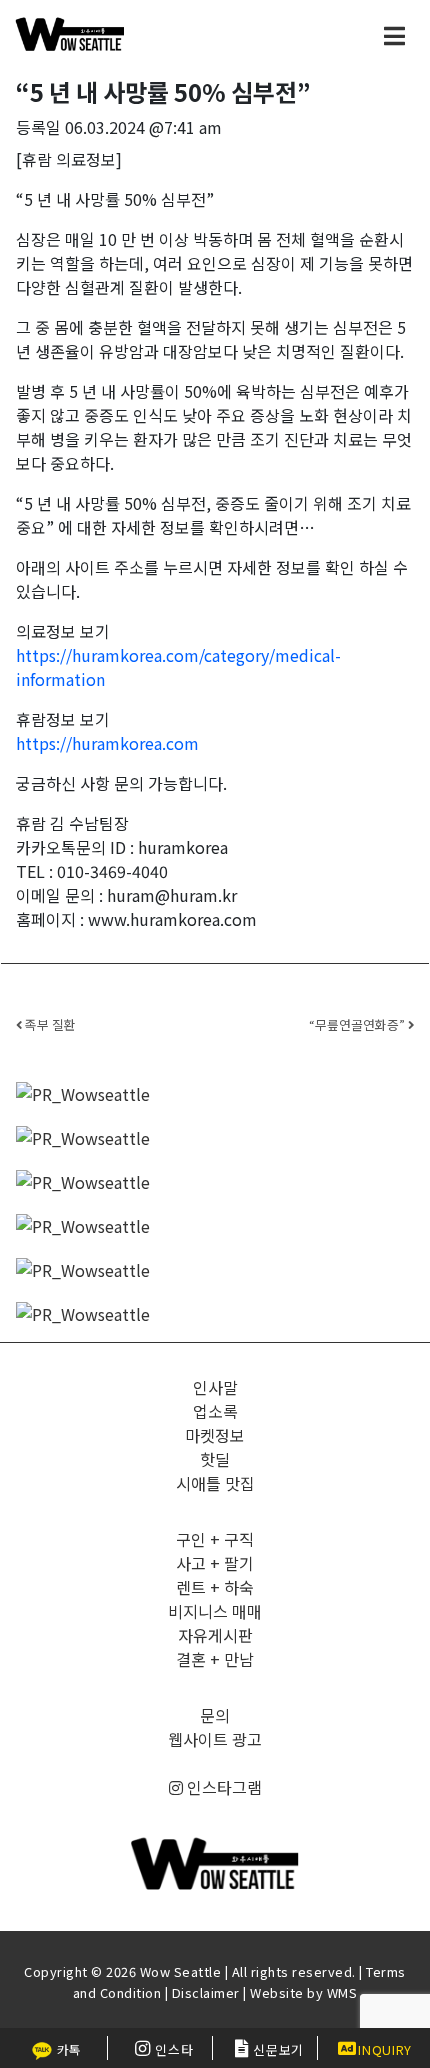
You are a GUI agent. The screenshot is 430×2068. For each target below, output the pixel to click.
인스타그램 (222, 1787)
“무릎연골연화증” (358, 1024)
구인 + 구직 (215, 1539)
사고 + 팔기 (215, 1563)
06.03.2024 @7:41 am (143, 127)
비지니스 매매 (215, 1611)
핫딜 (215, 1459)
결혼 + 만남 (215, 1659)
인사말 (215, 1387)
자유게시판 (215, 1635)
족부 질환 (49, 1024)
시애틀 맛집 (215, 1483)
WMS (342, 1992)
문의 (215, 1715)
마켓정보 (215, 1435)
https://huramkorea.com (107, 743)
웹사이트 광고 (215, 1739)
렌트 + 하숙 (215, 1587)
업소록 (215, 1411)
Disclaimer (206, 1992)
